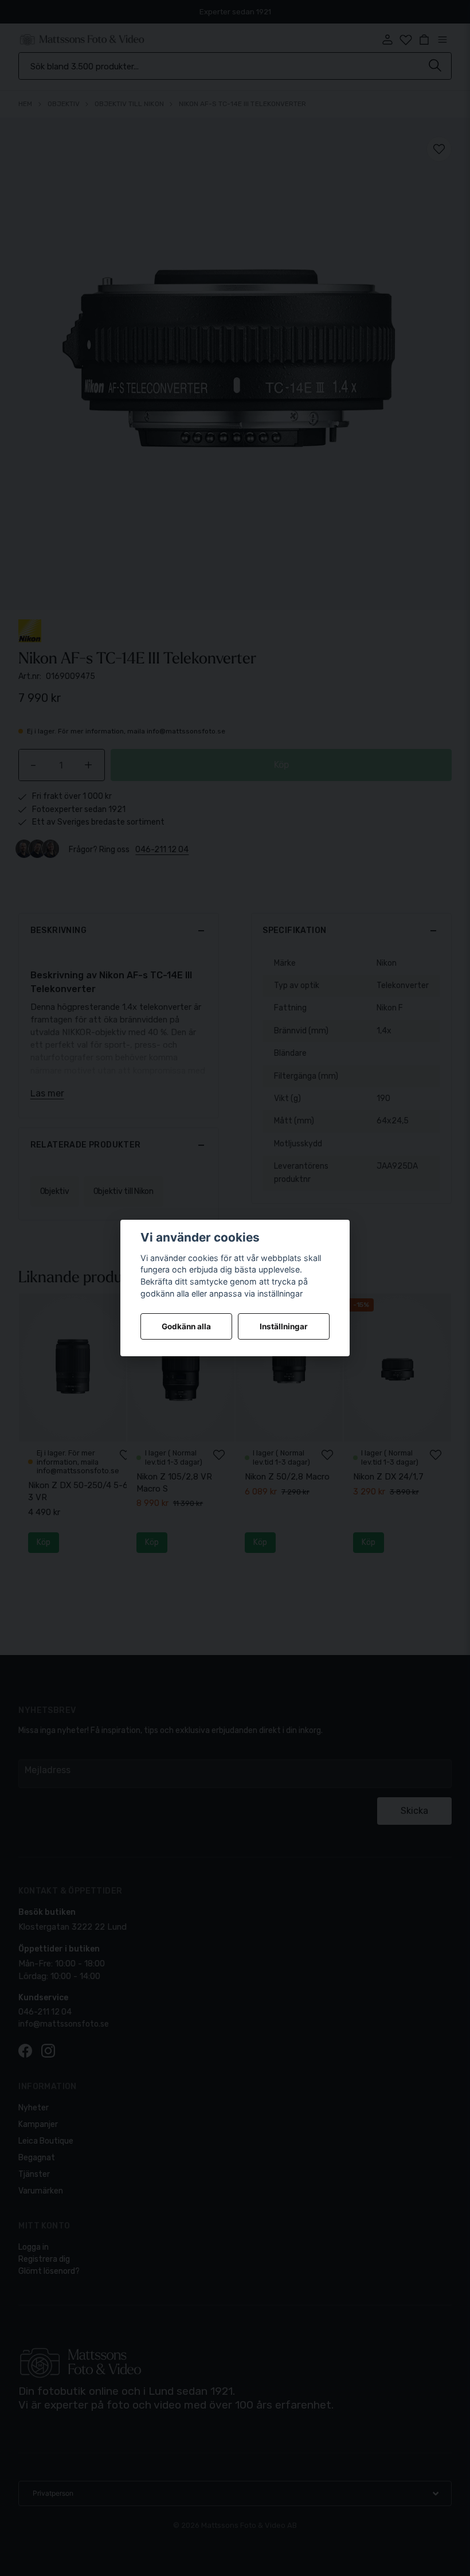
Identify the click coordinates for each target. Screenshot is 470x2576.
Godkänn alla (186, 1326)
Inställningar (284, 1326)
